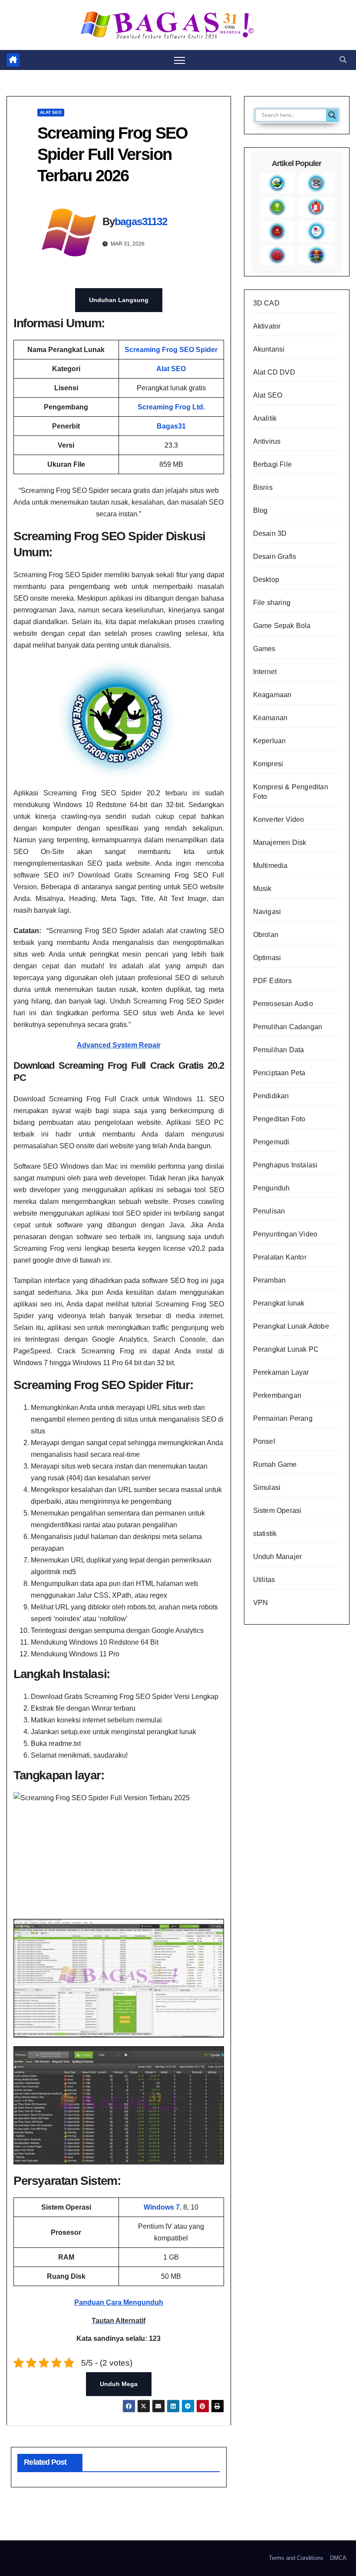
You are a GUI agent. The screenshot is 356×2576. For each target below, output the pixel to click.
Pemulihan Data (279, 1050)
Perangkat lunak (279, 1303)
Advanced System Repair (119, 1045)
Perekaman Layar (281, 1372)
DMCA (338, 2558)
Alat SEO (51, 112)
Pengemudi (271, 1142)
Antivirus (267, 441)
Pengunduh (272, 1188)
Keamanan (270, 718)
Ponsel (264, 1441)
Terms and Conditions (296, 2558)
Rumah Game (275, 1464)
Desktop (266, 580)
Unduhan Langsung (119, 300)
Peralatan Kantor (280, 1257)
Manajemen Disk (280, 843)
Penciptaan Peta (279, 1073)
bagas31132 (141, 221)
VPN (261, 1603)
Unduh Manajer (278, 1557)
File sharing (272, 603)
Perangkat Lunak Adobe (291, 1326)
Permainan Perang (283, 1418)
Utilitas (264, 1580)
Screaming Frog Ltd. (171, 407)
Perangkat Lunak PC (286, 1349)
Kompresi (268, 764)
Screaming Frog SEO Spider (171, 350)
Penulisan (269, 1211)
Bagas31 (171, 426)
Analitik (265, 418)
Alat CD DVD (274, 372)
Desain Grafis (275, 557)
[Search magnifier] (332, 115)
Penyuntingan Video (285, 1234)
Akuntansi (269, 349)
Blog (260, 510)
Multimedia (270, 866)
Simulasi (267, 1487)
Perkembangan (277, 1395)
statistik (265, 1534)
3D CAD (266, 303)
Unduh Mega (119, 2384)
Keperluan (270, 741)
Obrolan (266, 935)
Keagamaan (272, 695)
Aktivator (267, 326)
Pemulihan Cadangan (288, 1027)
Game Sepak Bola (282, 626)
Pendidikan (271, 1096)
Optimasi (267, 958)
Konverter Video (279, 819)
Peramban (270, 1280)
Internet (265, 672)
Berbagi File (272, 464)
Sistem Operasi (277, 1511)
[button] (343, 60)
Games (264, 649)
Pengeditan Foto (279, 1119)
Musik (262, 889)
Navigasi (267, 912)
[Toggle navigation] (180, 60)
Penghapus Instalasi (285, 1165)
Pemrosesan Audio (283, 1004)
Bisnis (263, 487)
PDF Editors (272, 981)
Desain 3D (270, 533)
